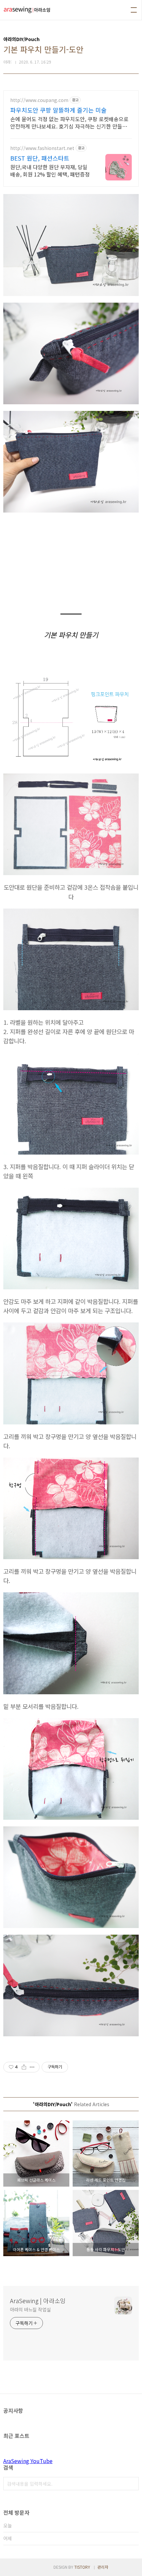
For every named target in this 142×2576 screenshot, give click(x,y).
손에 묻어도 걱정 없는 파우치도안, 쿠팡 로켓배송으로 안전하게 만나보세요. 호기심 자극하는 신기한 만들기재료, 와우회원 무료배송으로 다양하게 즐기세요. (69, 122)
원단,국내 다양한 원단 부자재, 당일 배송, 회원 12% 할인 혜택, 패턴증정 (50, 170)
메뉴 (134, 10)
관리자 (103, 2567)
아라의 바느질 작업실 (30, 2309)
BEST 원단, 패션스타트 (40, 158)
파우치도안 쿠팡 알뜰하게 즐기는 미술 (58, 110)
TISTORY (82, 2567)
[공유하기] (24, 2067)
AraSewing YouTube (28, 2461)
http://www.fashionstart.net (42, 148)
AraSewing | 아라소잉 (38, 2301)
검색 (132, 2484)
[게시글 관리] (32, 2067)
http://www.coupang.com (39, 100)
